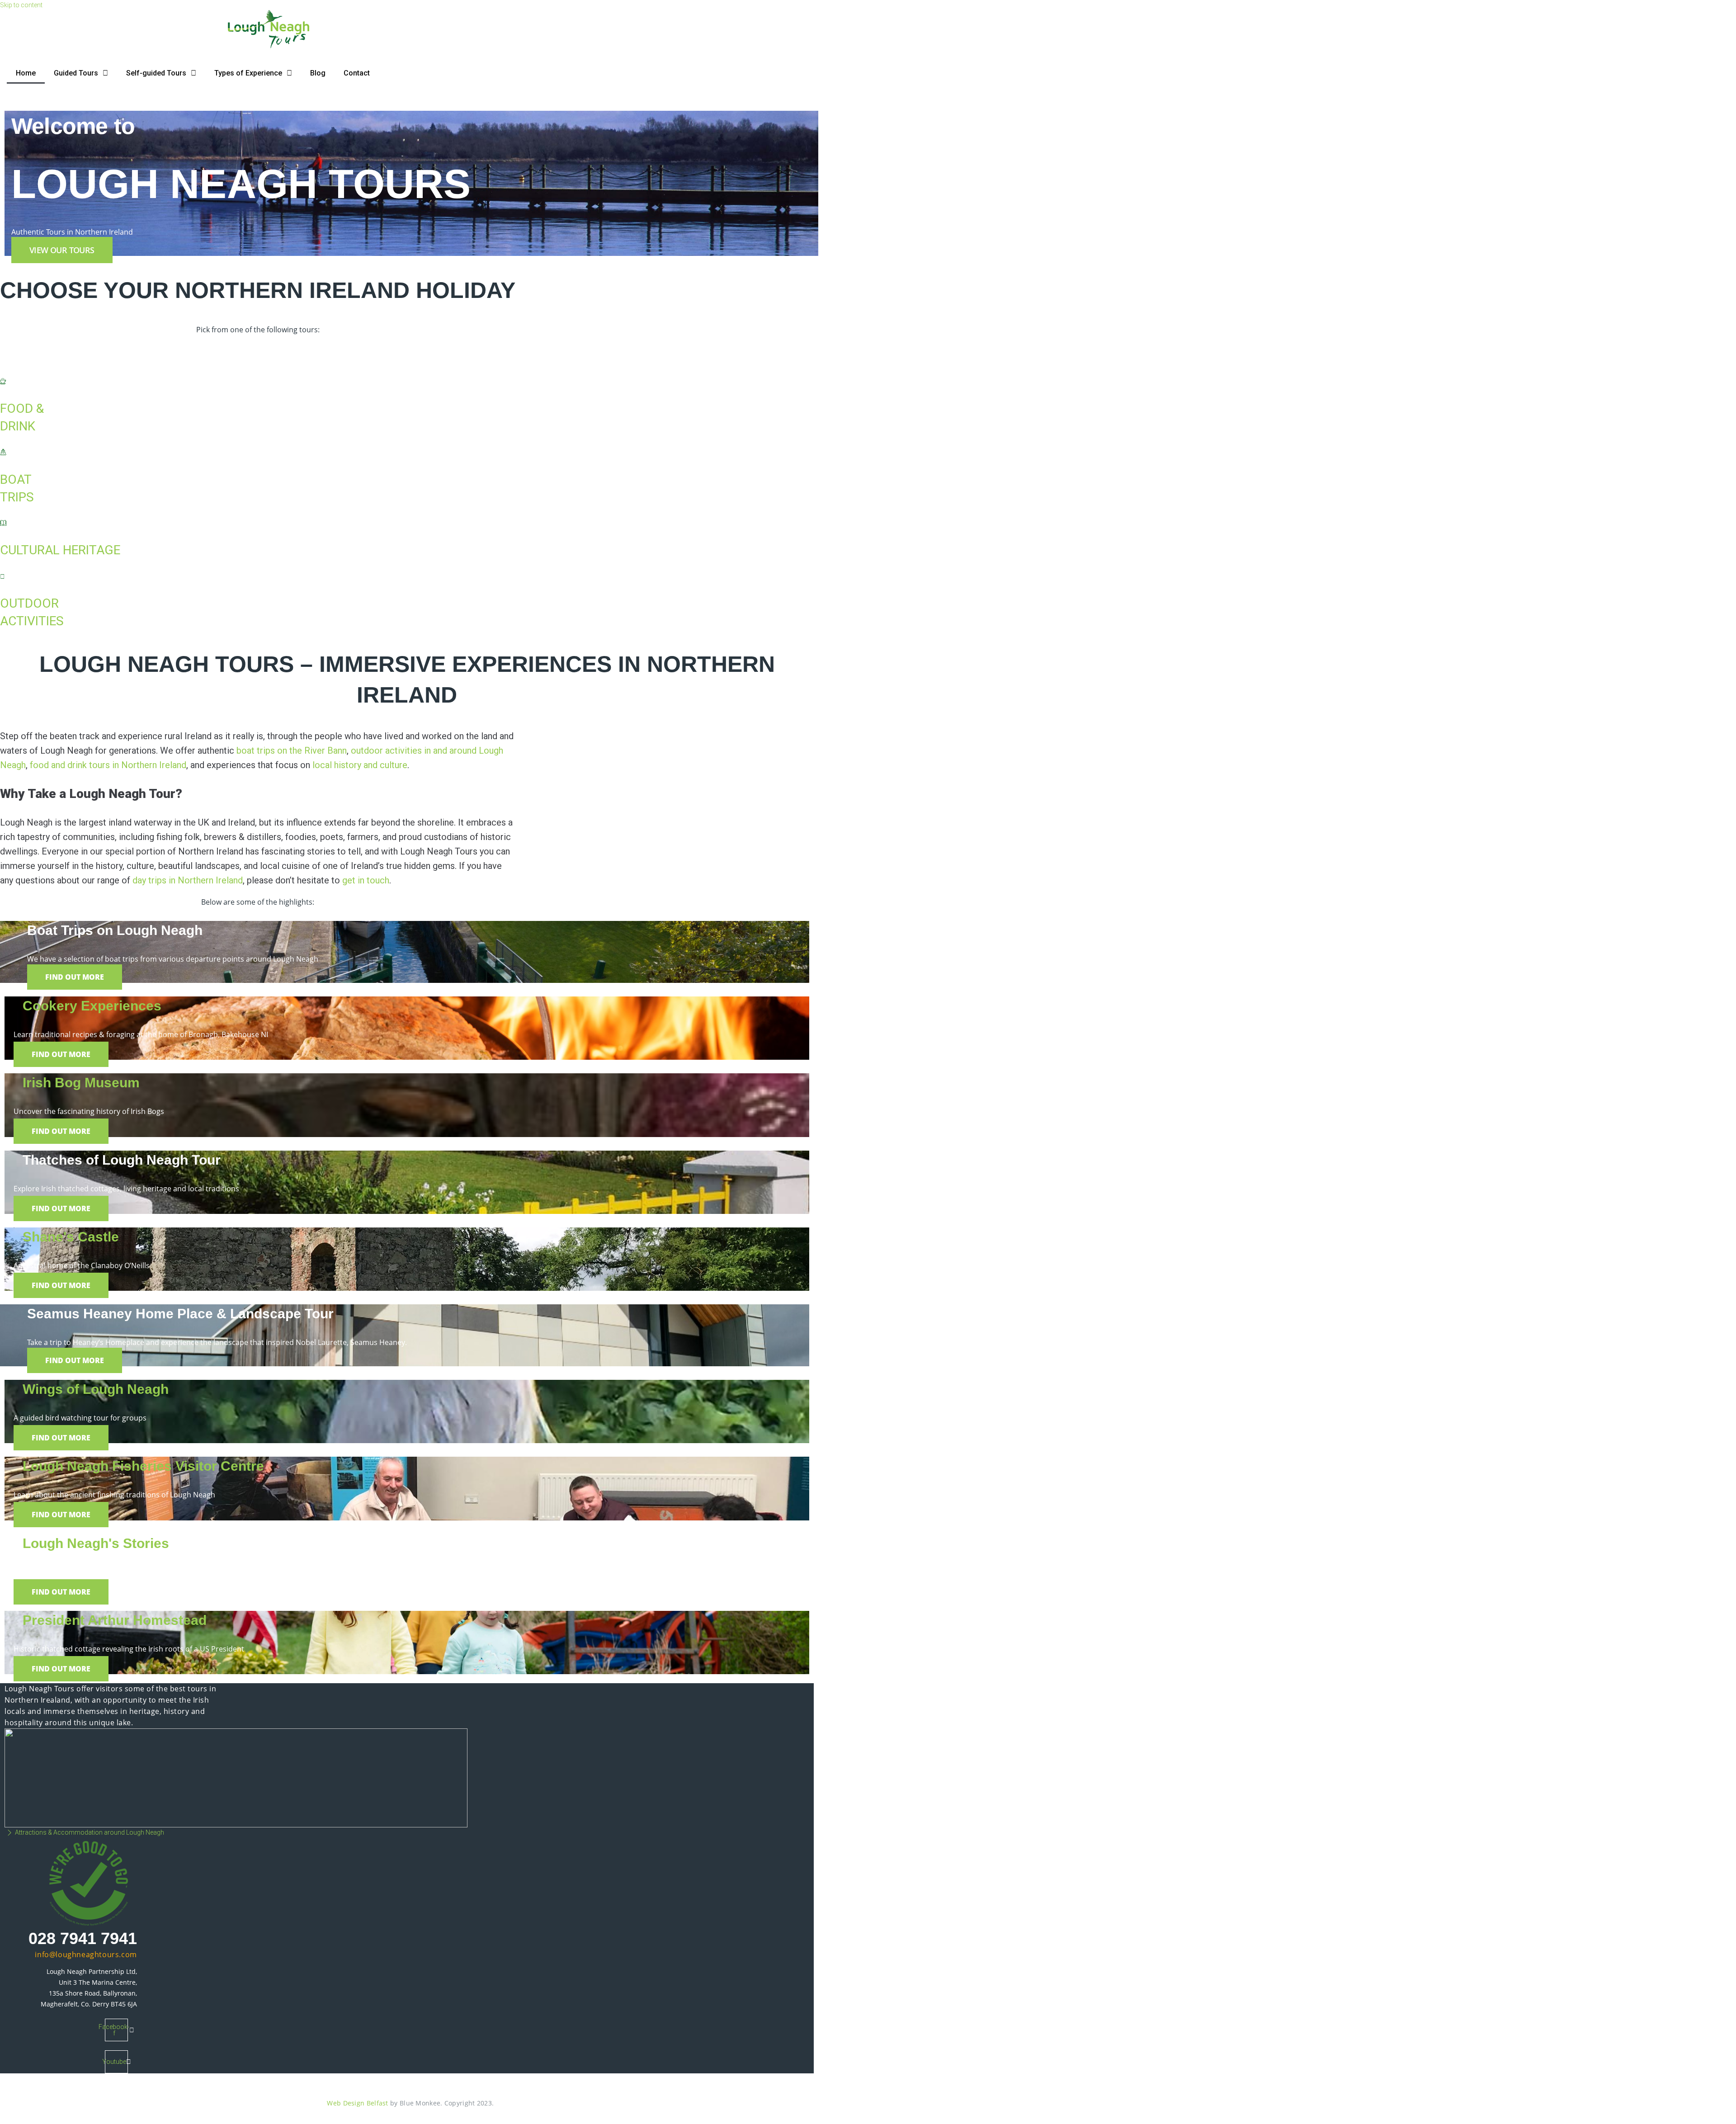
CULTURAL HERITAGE (60, 550)
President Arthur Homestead (115, 1620)
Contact (357, 73)
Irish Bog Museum (81, 1083)
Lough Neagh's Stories (96, 1543)
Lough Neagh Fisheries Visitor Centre (143, 1466)
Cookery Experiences (92, 1006)
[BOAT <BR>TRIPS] (3, 453)
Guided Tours (76, 73)
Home (26, 73)
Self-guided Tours (156, 73)
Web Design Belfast (357, 2103)
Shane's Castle (71, 1237)
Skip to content (21, 5)
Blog (318, 73)
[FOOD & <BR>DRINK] (3, 382)
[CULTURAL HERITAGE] (3, 524)
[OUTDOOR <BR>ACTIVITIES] (2, 576)
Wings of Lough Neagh (96, 1389)
